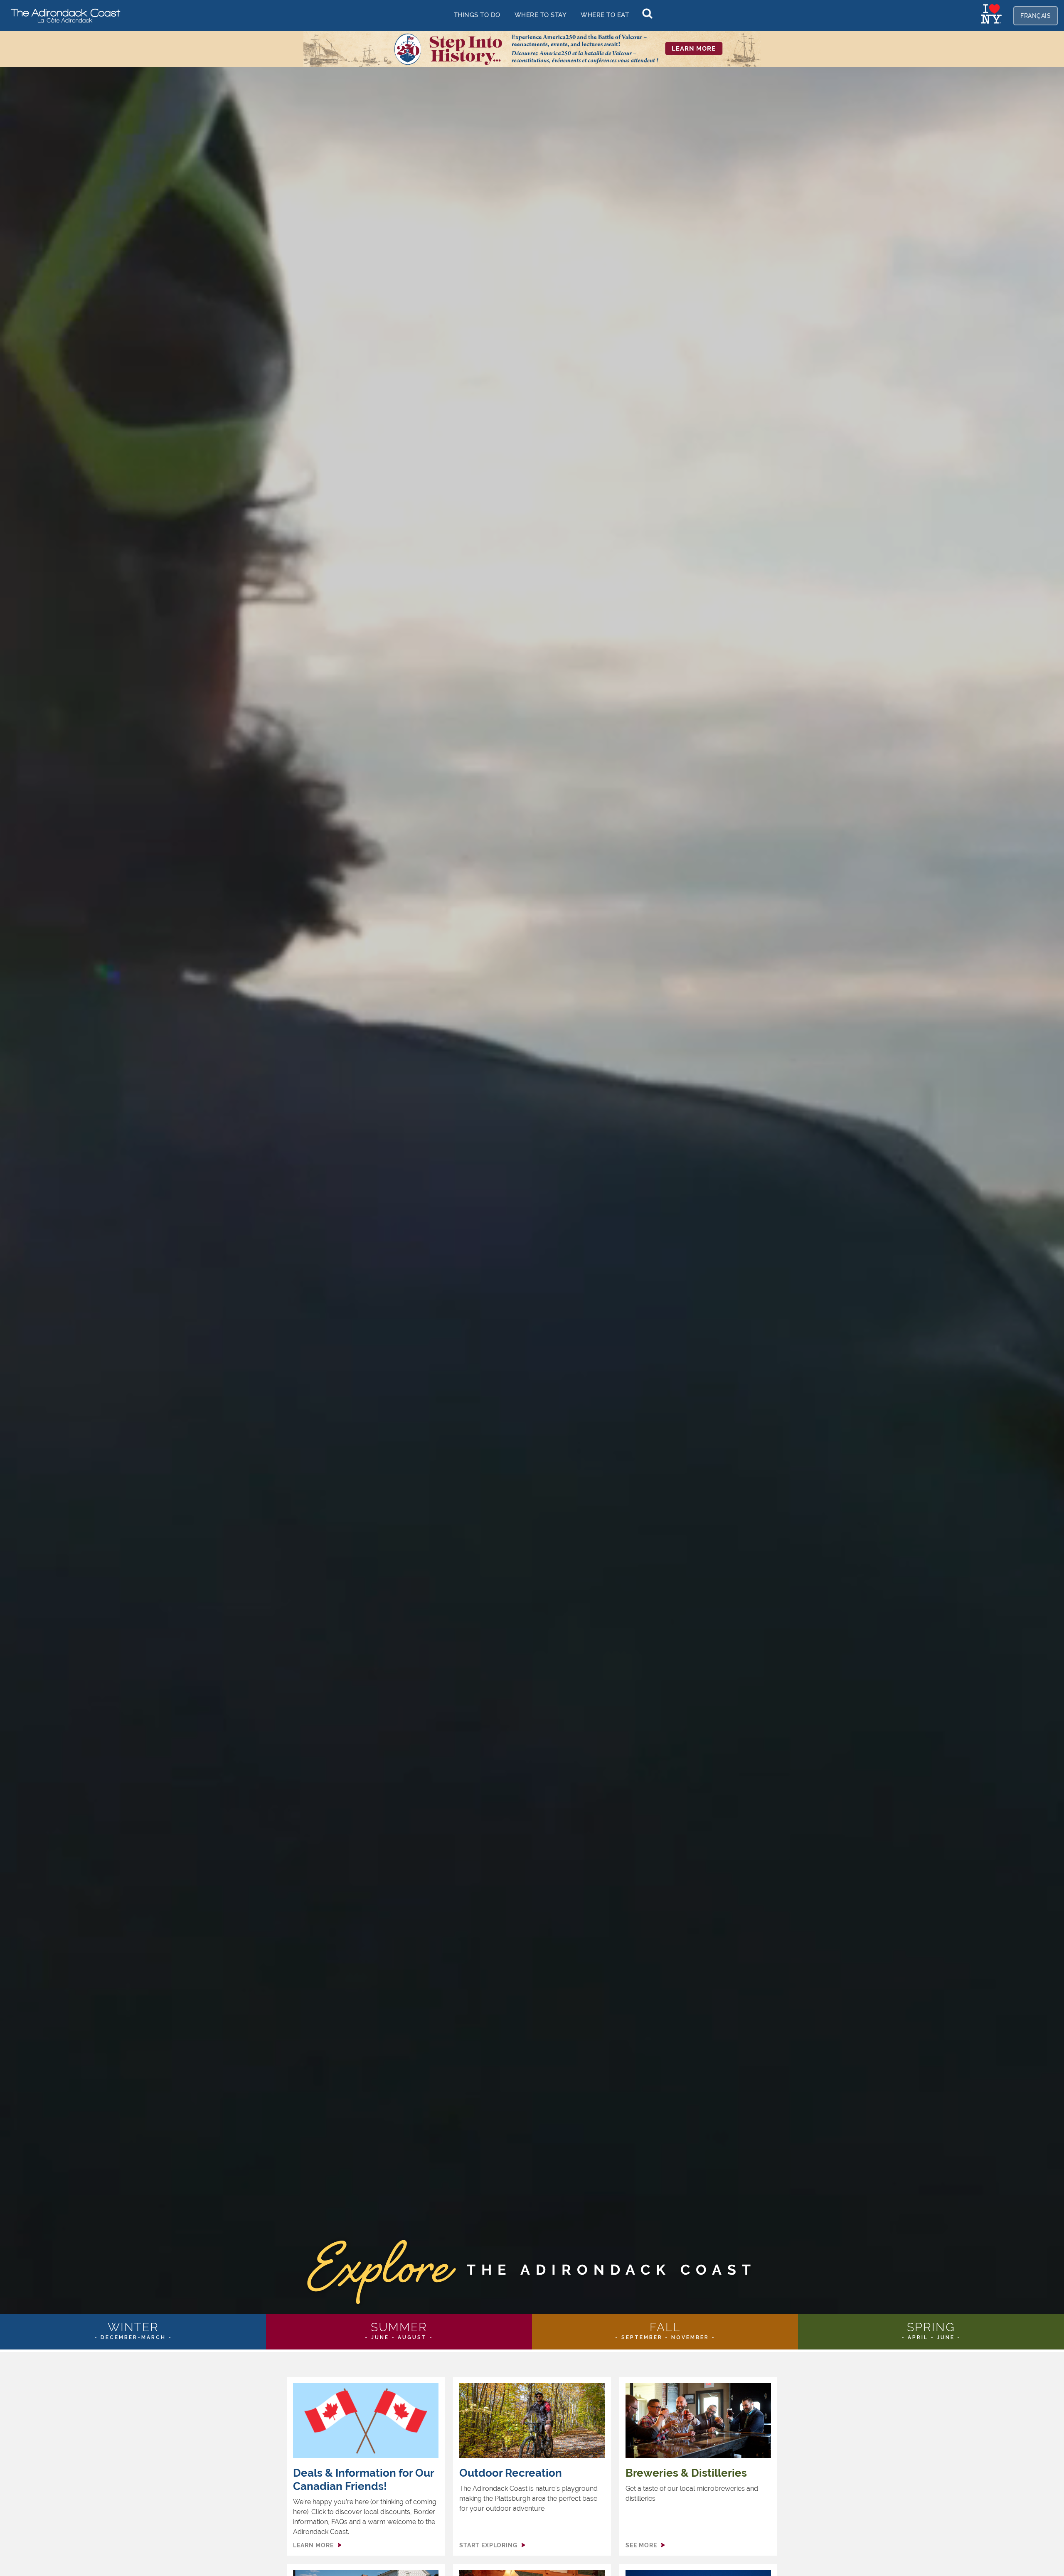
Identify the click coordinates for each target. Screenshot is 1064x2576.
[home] (62, 15)
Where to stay (541, 15)
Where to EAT (605, 15)
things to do (477, 15)
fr (1036, 16)
